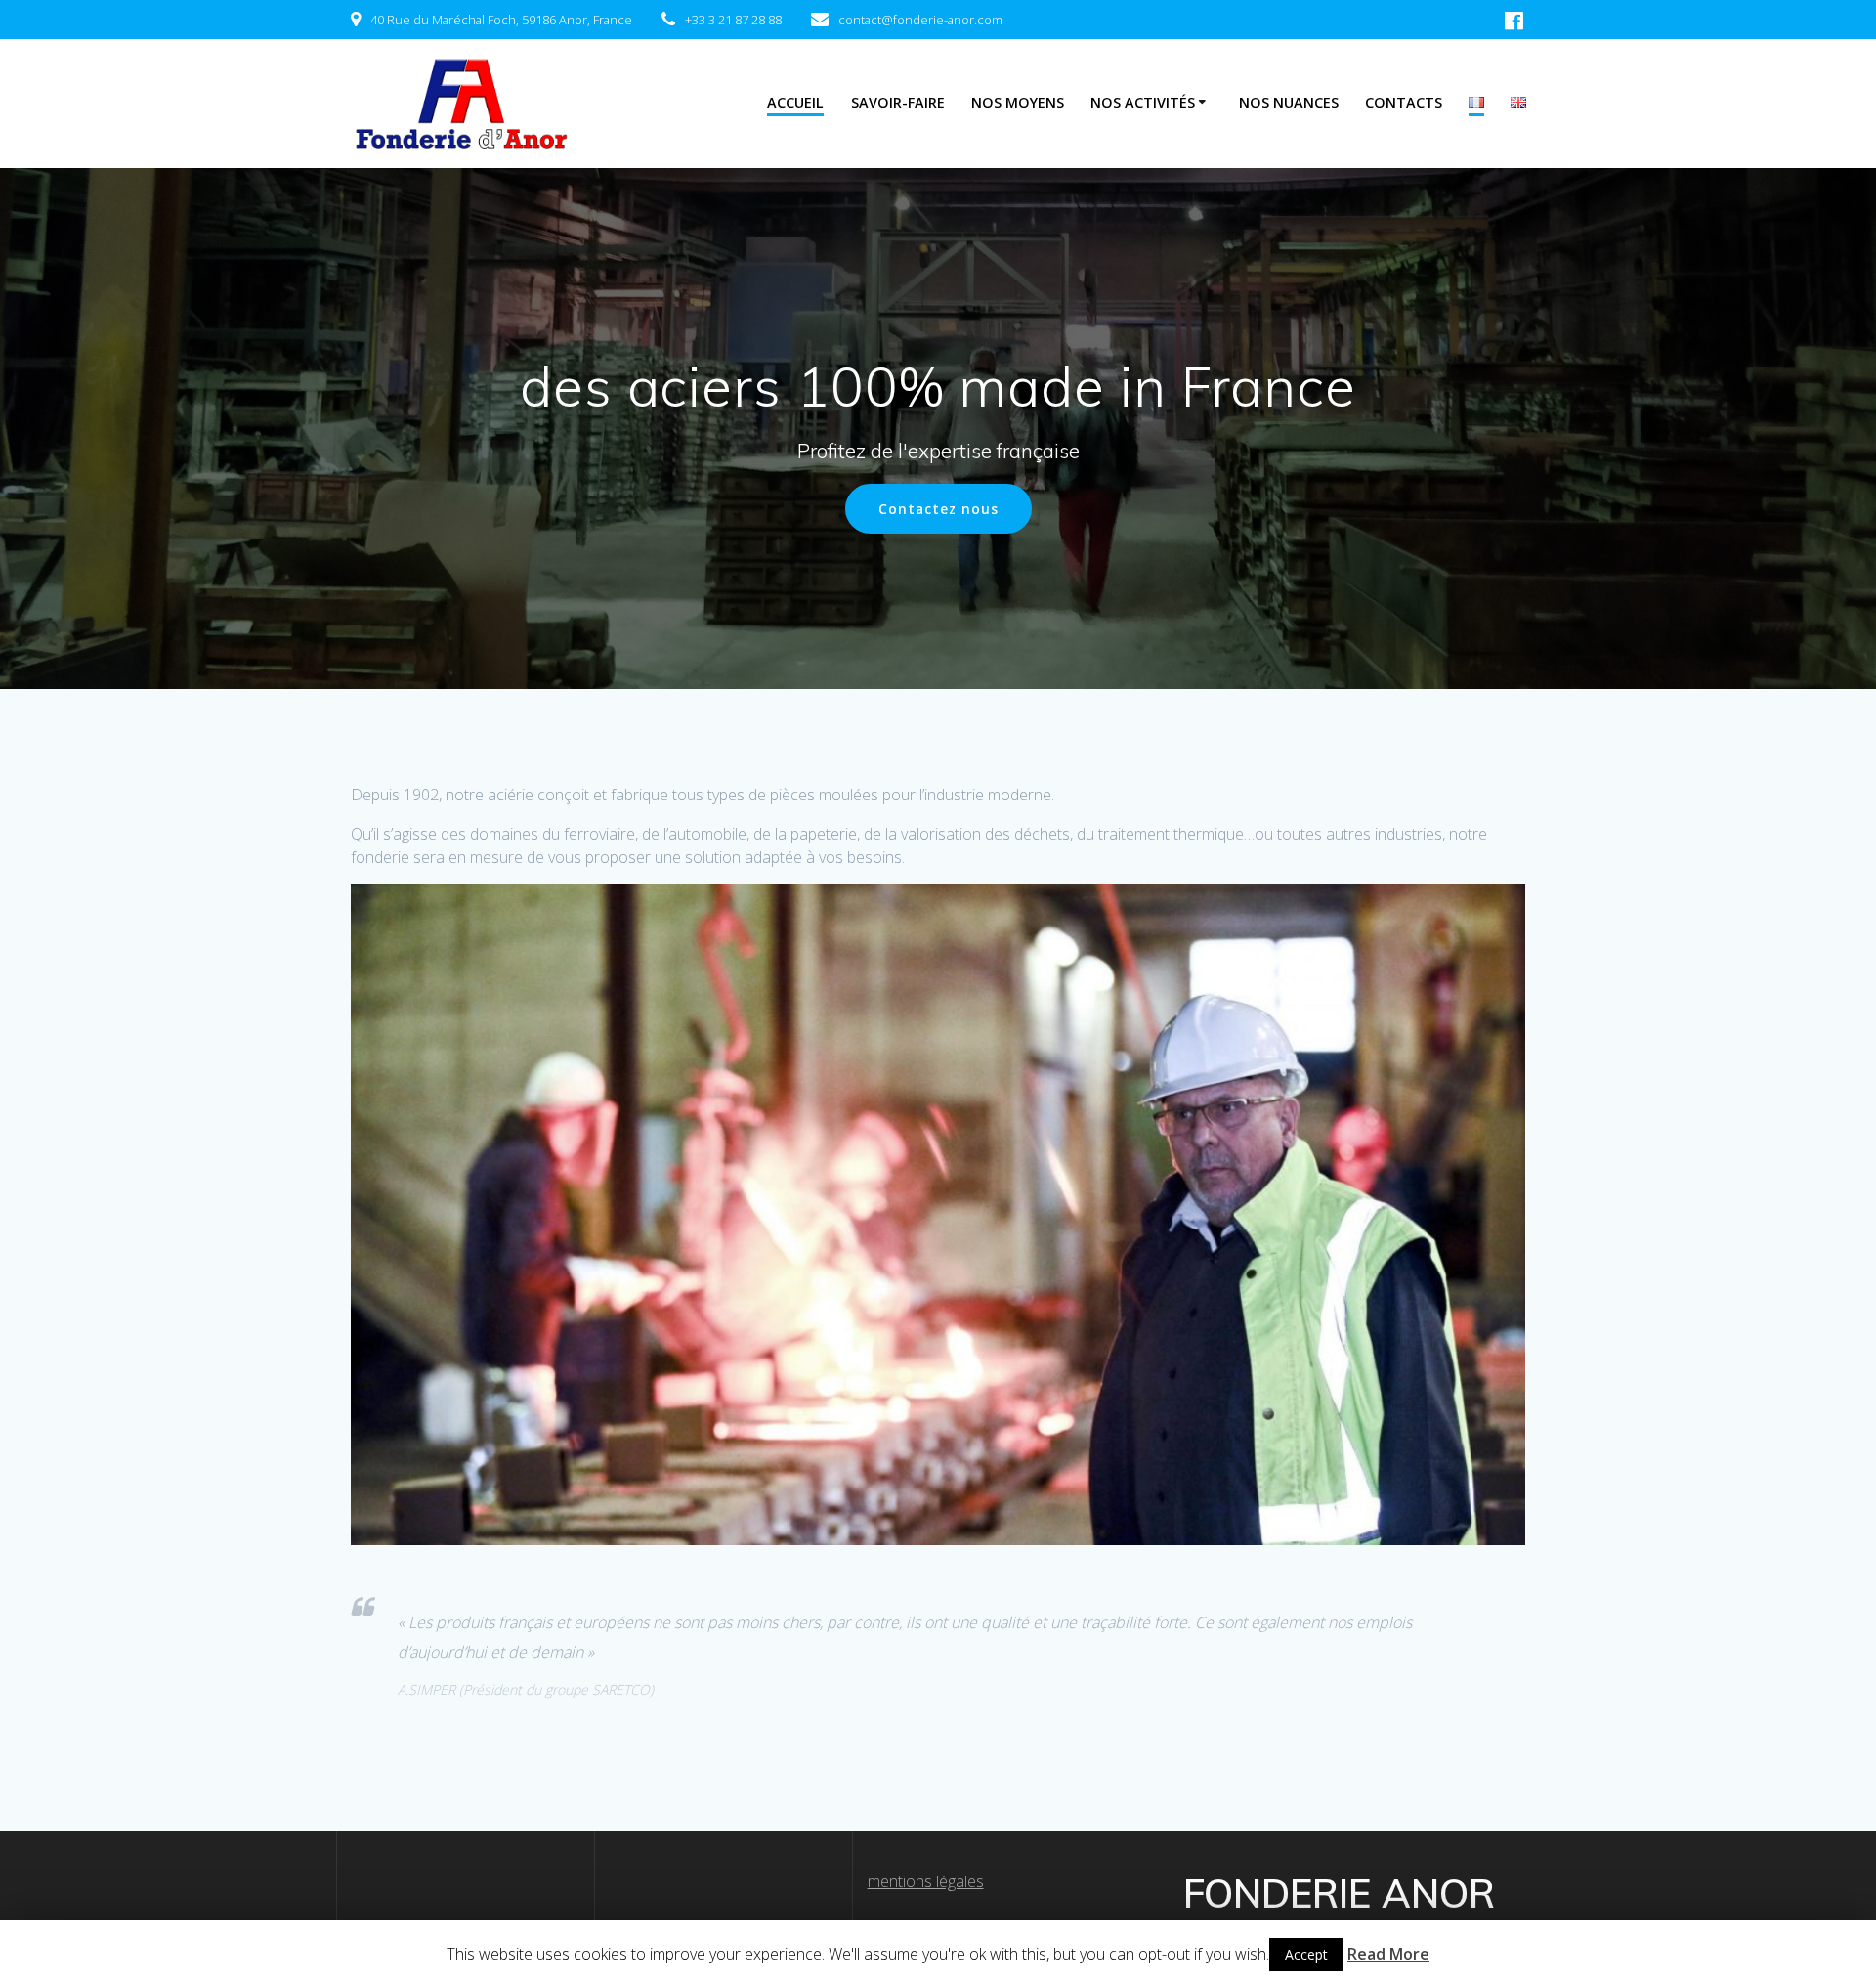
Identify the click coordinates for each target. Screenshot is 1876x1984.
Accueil (795, 102)
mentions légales (926, 1881)
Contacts (1404, 102)
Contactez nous (938, 509)
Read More (1388, 1954)
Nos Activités (1143, 102)
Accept (1306, 1954)
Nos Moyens (1018, 102)
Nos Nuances (1289, 102)
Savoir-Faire (898, 102)
